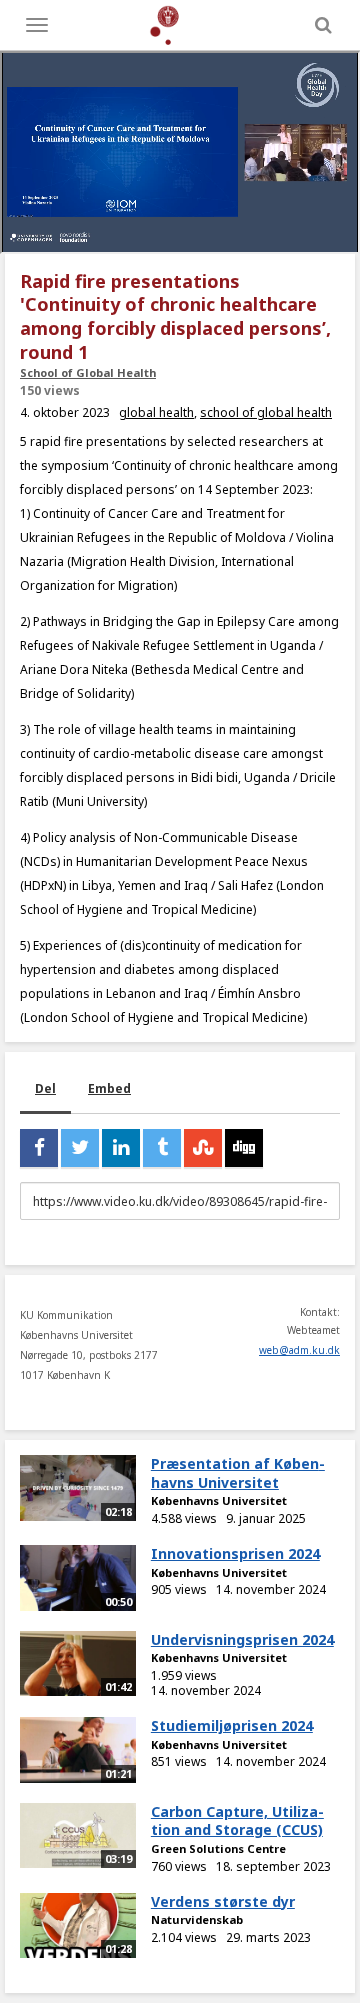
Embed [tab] (109, 1088)
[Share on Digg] (244, 1148)
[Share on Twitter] (80, 1148)
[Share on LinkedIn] (121, 1148)
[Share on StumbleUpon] (203, 1148)
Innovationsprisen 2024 (235, 1553)
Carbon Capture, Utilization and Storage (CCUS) (237, 1821)
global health (156, 412)
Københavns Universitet (219, 1500)
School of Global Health (88, 372)
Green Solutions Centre (218, 1848)
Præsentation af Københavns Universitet (238, 1473)
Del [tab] (45, 1088)
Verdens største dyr (223, 1901)
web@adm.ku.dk (299, 1350)
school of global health (266, 412)
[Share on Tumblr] (162, 1148)
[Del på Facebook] (39, 1148)
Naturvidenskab (197, 1919)
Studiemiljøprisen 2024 (232, 1725)
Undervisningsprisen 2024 (242, 1639)
